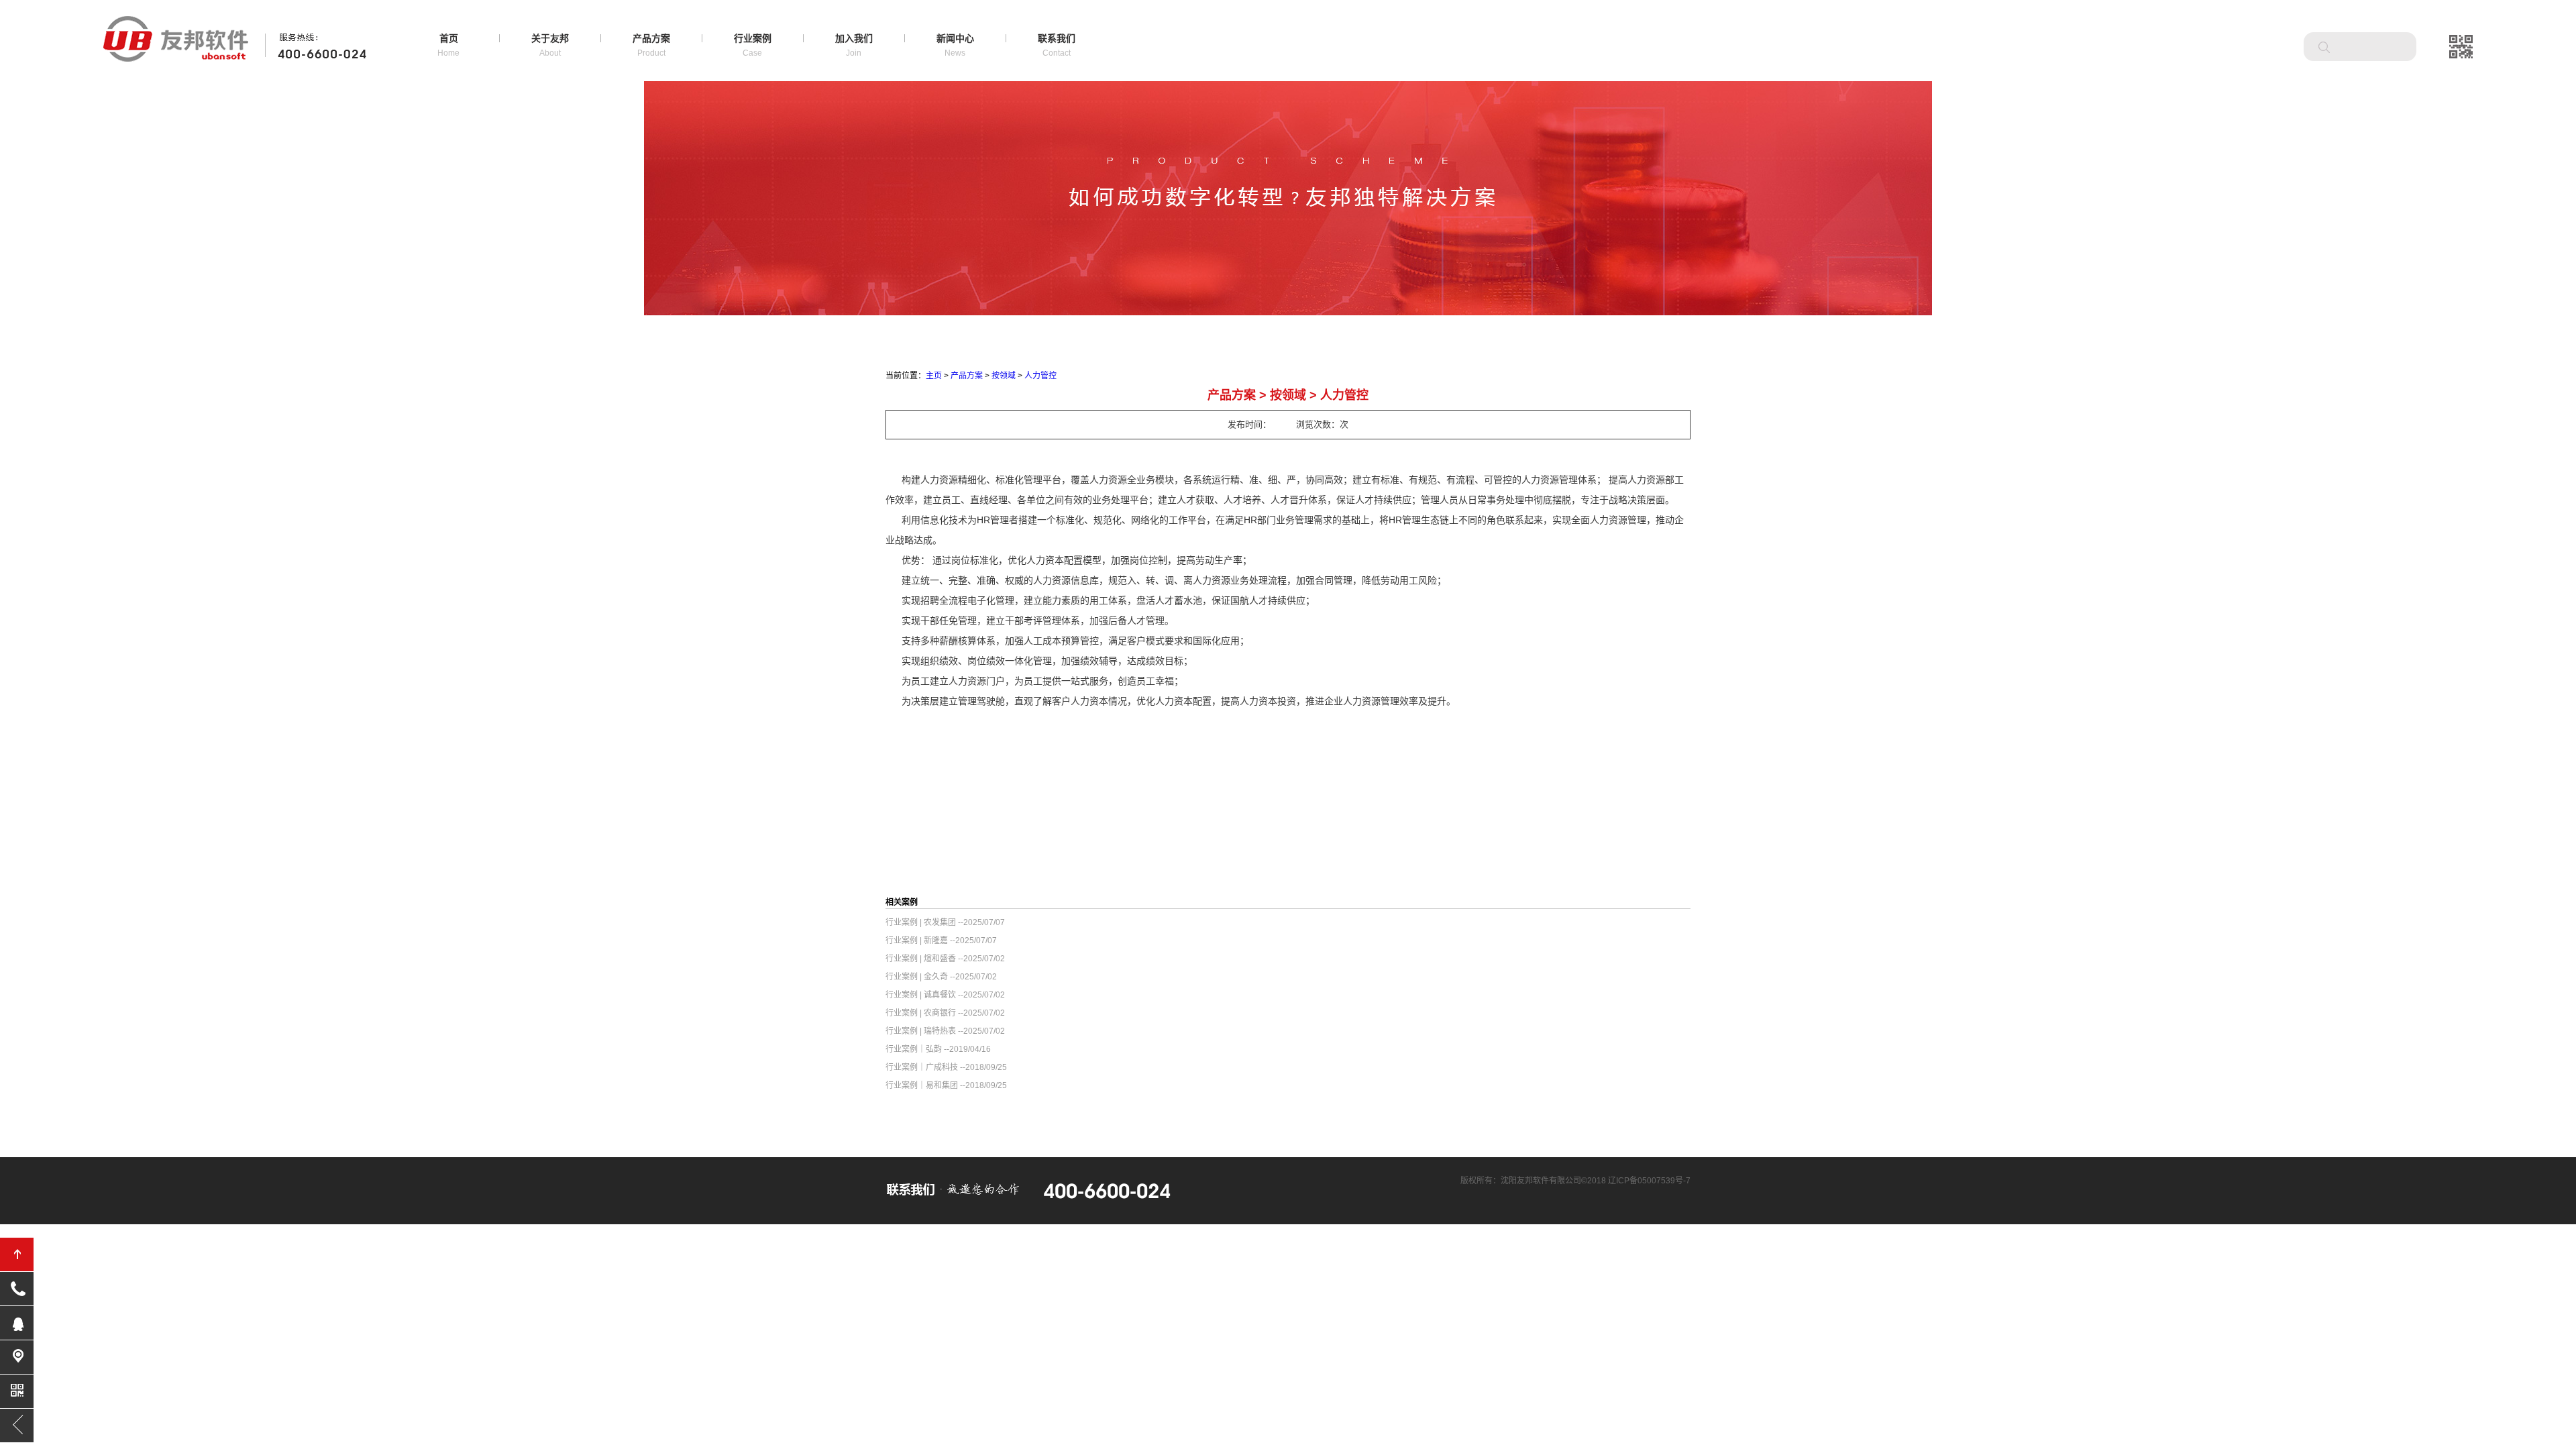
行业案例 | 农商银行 (921, 1013)
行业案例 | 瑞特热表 (921, 1031)
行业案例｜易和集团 (922, 1085)
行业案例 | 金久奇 (917, 977)
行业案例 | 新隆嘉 (917, 941)
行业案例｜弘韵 (914, 1049)
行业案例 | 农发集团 (921, 922)
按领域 (1004, 376)
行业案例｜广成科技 (922, 1067)
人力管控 (1040, 376)
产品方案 (967, 376)
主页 (934, 376)
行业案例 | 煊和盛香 (921, 959)
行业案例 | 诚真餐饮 (921, 995)
